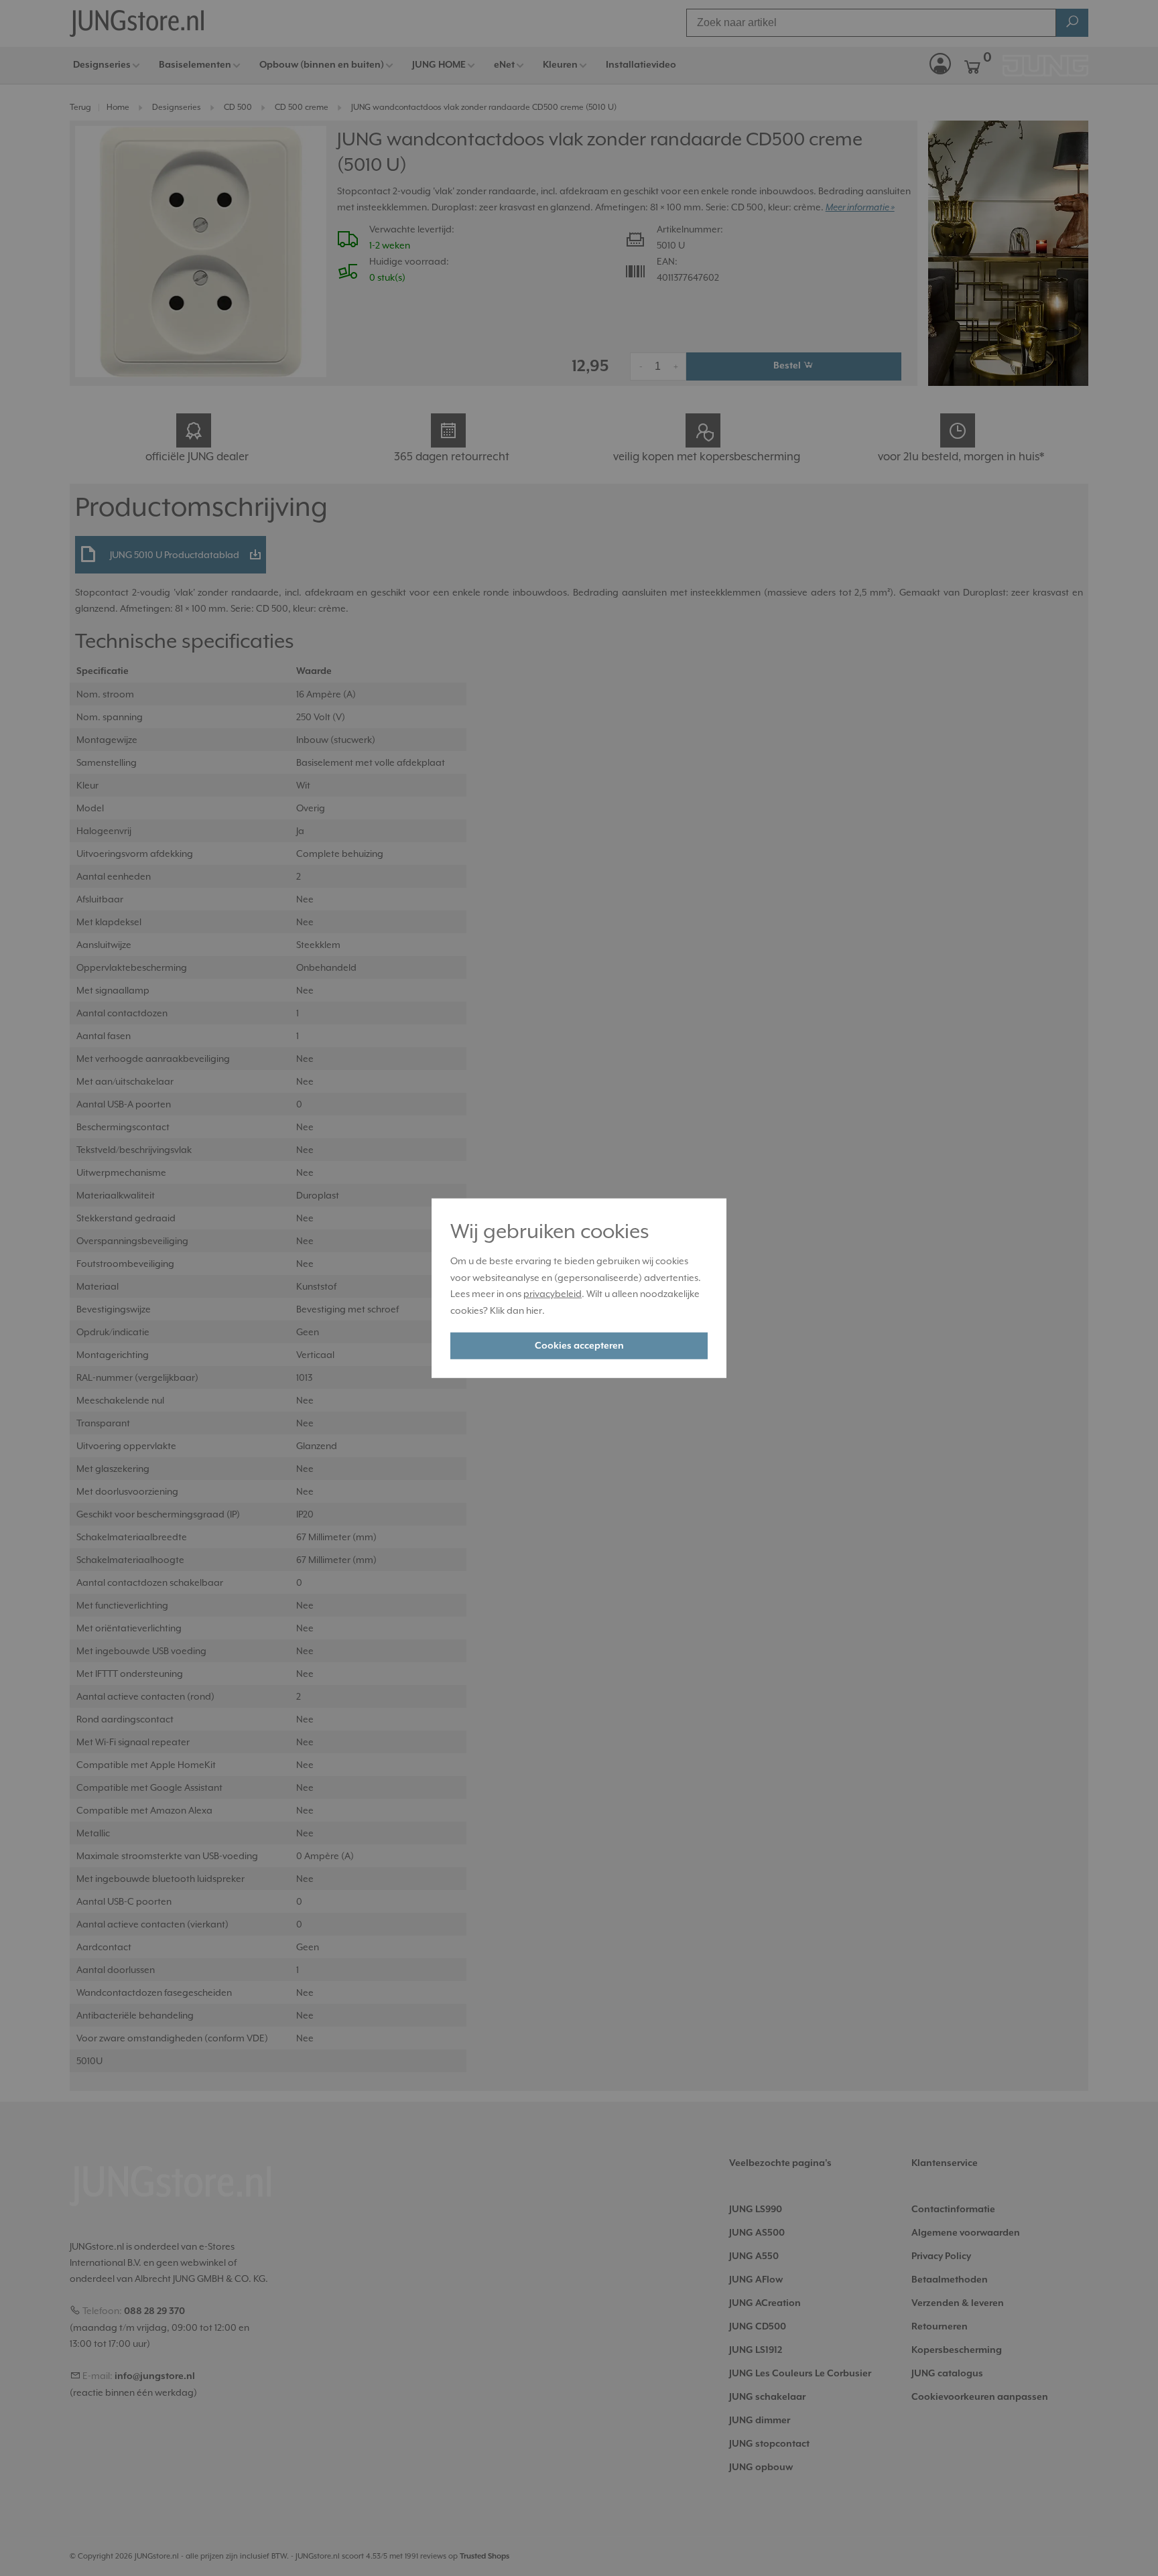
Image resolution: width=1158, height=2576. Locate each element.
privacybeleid (553, 1294)
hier (534, 1310)
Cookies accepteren (579, 1346)
